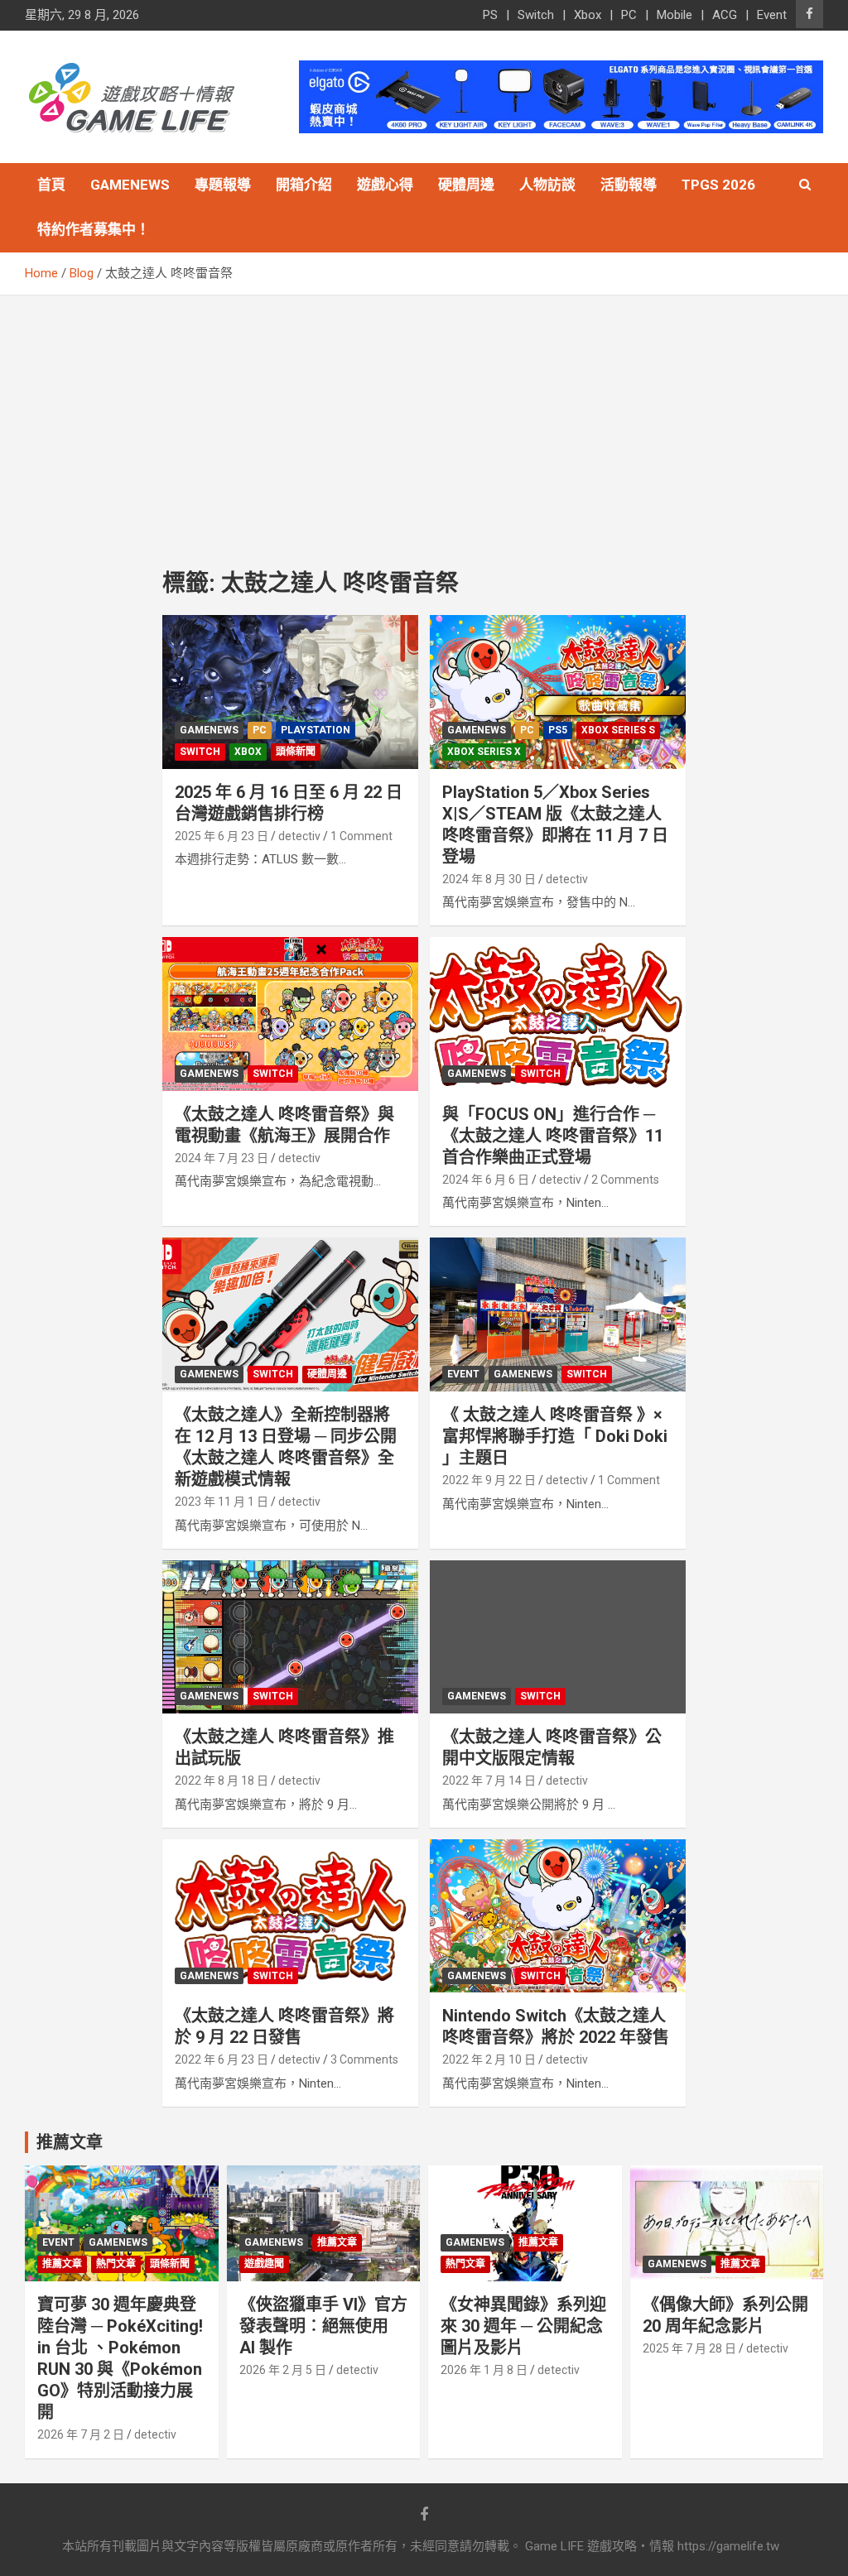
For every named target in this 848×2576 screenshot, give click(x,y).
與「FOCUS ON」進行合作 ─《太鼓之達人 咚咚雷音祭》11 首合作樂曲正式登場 (553, 1136)
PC (629, 15)
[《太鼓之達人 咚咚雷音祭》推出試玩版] (290, 1637)
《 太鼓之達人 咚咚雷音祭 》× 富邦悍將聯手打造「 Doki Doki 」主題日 (555, 1436)
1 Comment (361, 836)
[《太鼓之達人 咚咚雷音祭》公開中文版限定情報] (558, 1637)
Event (772, 15)
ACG (725, 15)
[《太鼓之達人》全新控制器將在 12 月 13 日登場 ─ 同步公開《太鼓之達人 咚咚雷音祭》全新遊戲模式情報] (290, 1315)
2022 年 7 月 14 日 (489, 1781)
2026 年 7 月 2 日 (81, 2434)
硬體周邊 (466, 185)
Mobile (675, 15)
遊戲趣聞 (264, 2264)
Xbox (588, 15)
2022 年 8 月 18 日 (222, 1781)
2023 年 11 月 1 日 (222, 1502)
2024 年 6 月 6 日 (486, 1180)
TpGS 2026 (718, 185)
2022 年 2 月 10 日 (489, 2059)
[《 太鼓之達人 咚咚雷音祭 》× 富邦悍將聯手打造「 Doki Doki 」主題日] (558, 1315)
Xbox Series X (484, 752)
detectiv (299, 836)
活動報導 (629, 185)
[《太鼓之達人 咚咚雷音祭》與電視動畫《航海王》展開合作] (290, 1014)
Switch (536, 15)
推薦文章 (62, 2264)
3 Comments (364, 2059)
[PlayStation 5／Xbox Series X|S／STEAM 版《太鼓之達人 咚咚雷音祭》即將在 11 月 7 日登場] (558, 692)
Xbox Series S (618, 730)
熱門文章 (116, 2264)
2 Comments (625, 1180)
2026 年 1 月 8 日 (484, 2370)
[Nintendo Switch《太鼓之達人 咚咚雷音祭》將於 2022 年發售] (558, 1916)
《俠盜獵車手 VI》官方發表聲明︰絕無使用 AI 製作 (323, 2326)
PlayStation (316, 730)
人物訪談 (547, 185)
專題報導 (223, 185)
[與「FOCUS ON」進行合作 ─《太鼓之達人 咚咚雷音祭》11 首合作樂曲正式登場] (558, 1014)
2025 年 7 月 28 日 (689, 2348)
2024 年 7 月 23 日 (222, 1158)
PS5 (558, 730)
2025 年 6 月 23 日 (222, 836)
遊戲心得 (385, 185)
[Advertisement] (424, 420)
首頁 (51, 185)
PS (490, 15)
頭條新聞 (296, 752)
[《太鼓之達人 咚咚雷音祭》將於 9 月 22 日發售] (290, 1916)
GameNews (130, 185)
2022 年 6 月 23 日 (222, 2059)
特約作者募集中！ (94, 229)
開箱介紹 (304, 185)
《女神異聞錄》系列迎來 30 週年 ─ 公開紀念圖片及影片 (523, 2326)
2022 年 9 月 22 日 (489, 1480)
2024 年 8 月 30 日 (489, 879)
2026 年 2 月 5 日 (283, 2370)
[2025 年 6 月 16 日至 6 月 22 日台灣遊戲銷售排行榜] (290, 692)
